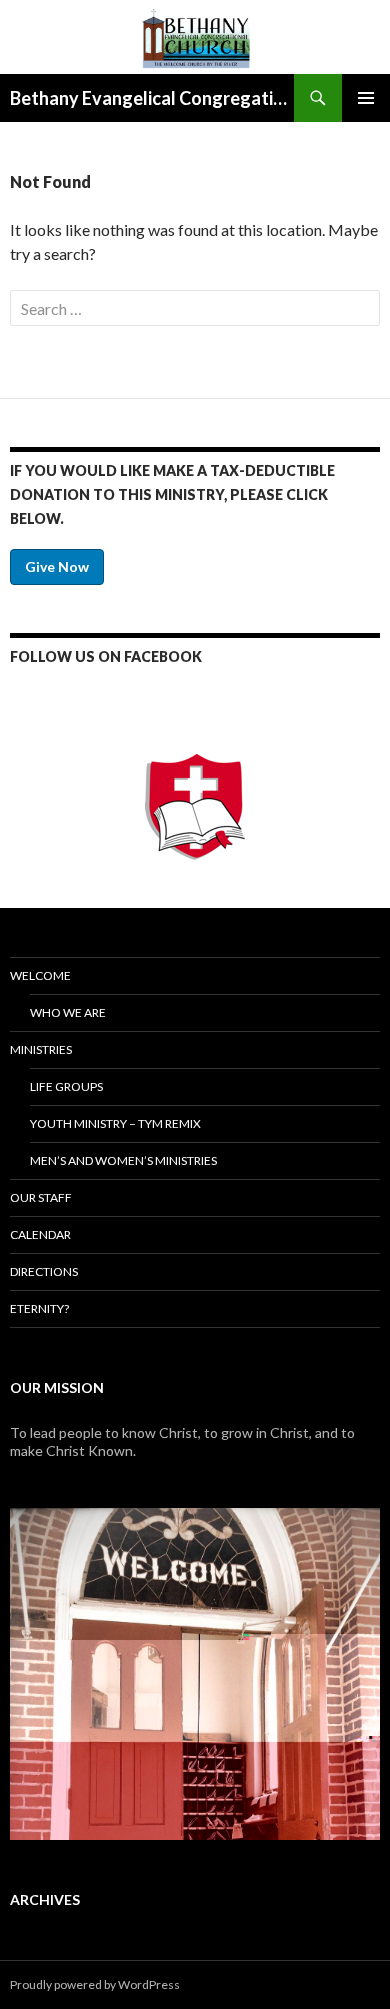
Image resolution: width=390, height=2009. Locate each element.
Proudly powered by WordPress (95, 1984)
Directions (44, 1271)
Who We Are (68, 1012)
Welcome (40, 975)
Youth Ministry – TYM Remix (115, 1123)
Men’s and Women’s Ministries (123, 1160)
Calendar (40, 1234)
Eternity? (39, 1308)
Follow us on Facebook (106, 656)
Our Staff (41, 1197)
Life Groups (66, 1086)
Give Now (57, 566)
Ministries (41, 1049)
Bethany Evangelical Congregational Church (152, 98)
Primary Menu (366, 98)
